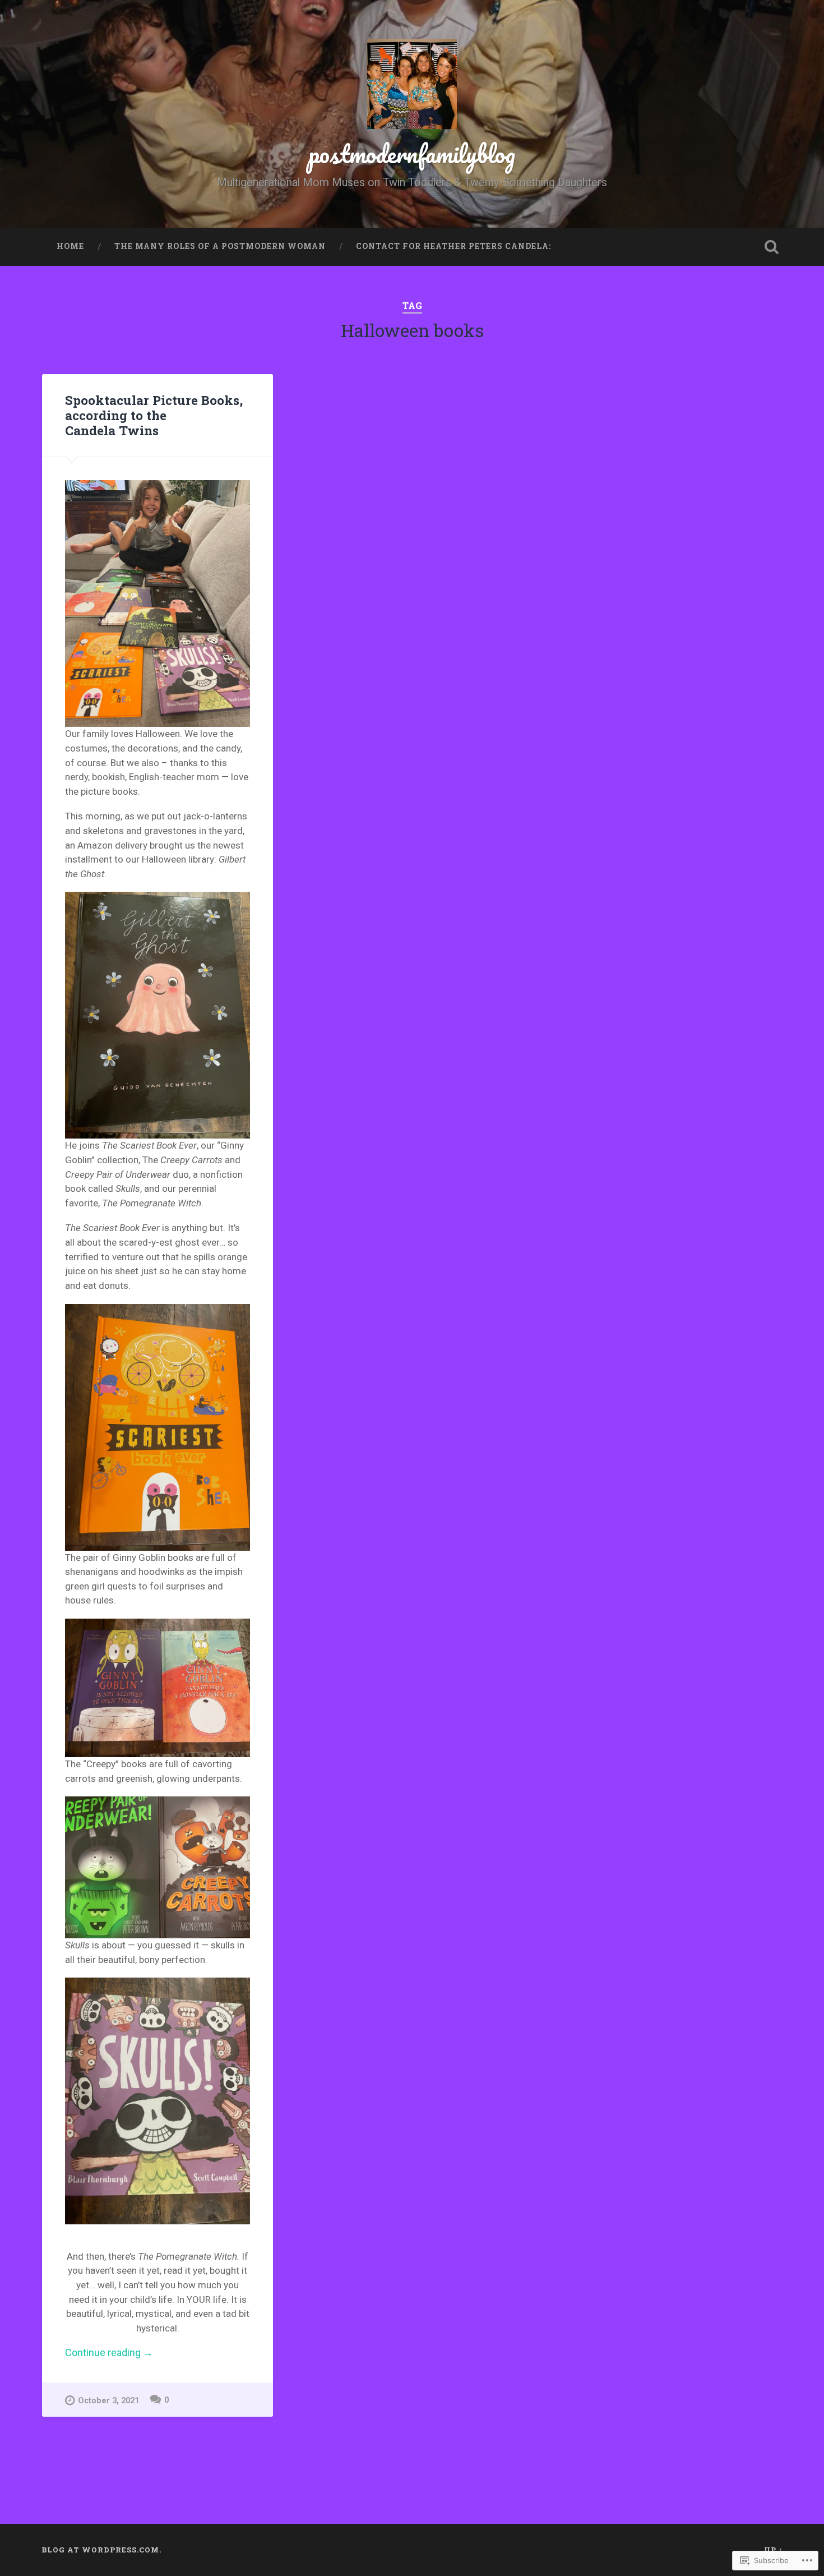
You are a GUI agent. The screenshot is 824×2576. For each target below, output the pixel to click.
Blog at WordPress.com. (101, 2550)
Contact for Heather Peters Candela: (453, 246)
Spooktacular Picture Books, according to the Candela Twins (154, 415)
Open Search (772, 247)
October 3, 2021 (108, 2401)
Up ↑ (774, 2550)
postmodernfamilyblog (412, 153)
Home (70, 246)
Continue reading (109, 2353)
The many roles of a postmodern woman (220, 246)
